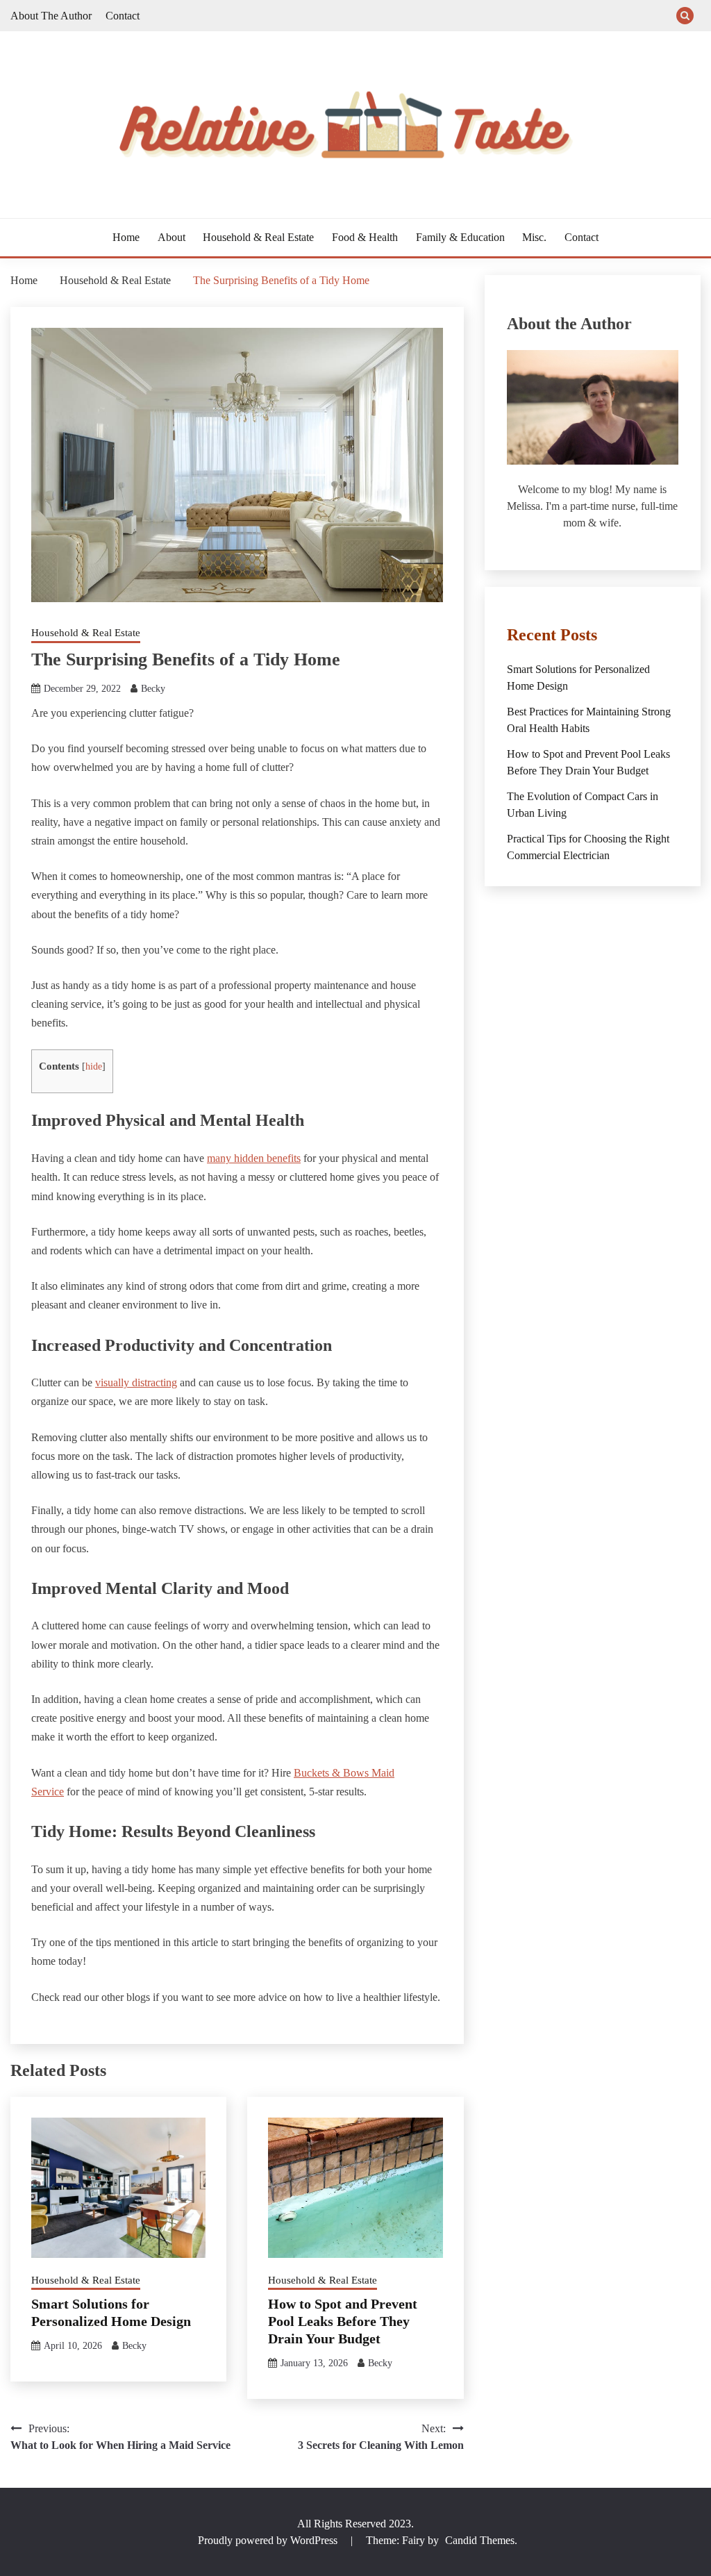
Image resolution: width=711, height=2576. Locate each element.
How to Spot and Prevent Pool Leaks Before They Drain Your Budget (343, 2321)
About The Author (51, 16)
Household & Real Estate (258, 237)
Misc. (534, 237)
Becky (153, 689)
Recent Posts (552, 635)
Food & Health (365, 237)
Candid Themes (480, 2540)
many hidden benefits (254, 1158)
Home (126, 237)
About (172, 237)
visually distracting (136, 1382)
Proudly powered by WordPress (269, 2540)
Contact (123, 16)
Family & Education (460, 237)
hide (94, 1066)
